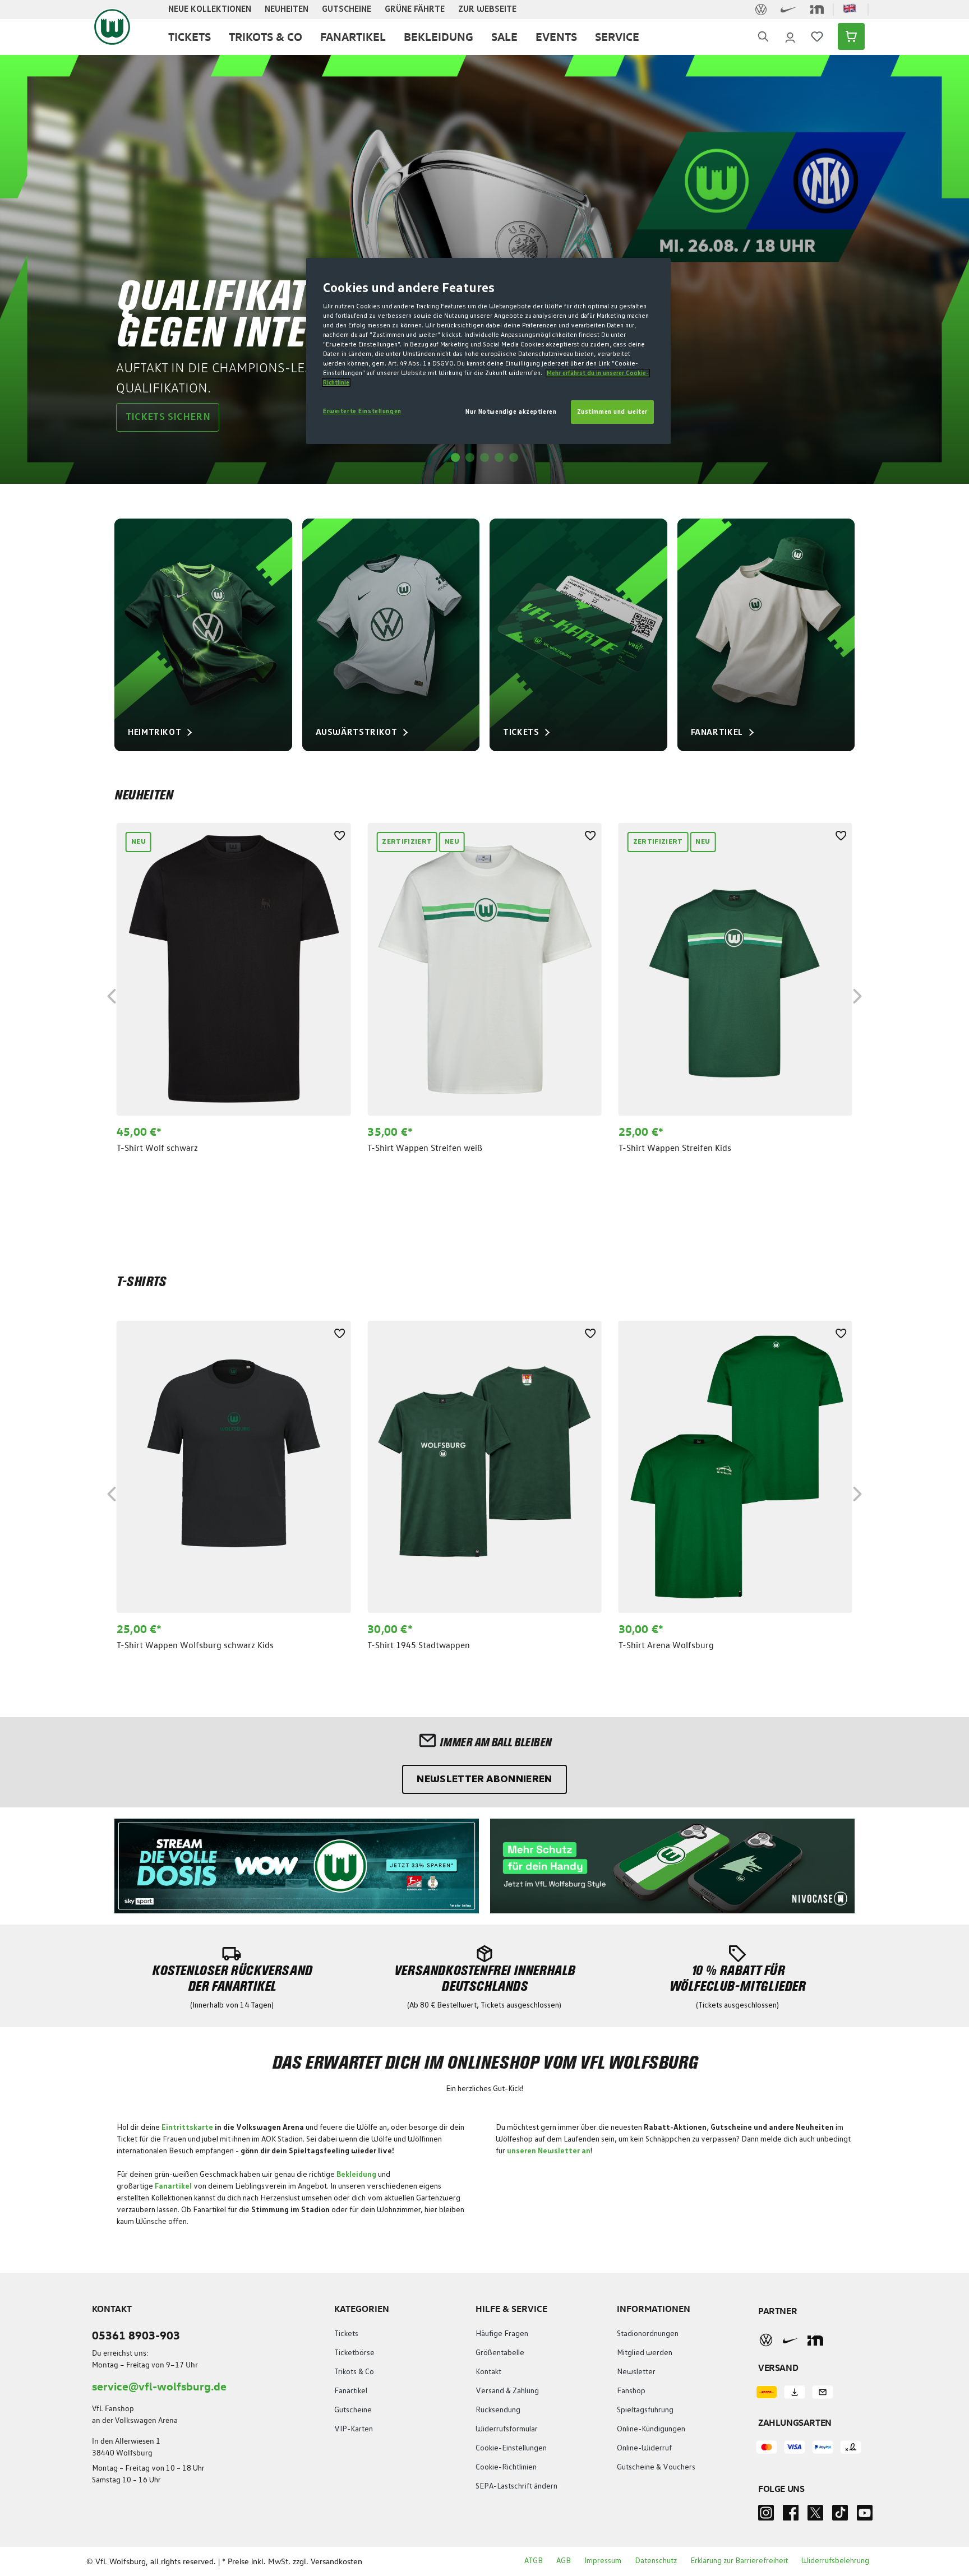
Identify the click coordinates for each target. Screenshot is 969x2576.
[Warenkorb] (848, 36)
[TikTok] (840, 2516)
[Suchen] (763, 37)
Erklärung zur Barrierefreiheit (739, 2561)
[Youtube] (865, 2516)
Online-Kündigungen (651, 2429)
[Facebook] (791, 2516)
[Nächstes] (857, 994)
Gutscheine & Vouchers (656, 2467)
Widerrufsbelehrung (835, 2561)
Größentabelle (500, 2353)
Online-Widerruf (644, 2448)
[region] (484, 995)
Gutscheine (353, 2410)
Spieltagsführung (645, 2410)
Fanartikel (351, 2391)
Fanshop (631, 2391)
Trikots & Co (354, 2372)
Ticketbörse (354, 2353)
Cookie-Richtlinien (506, 2467)
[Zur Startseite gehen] (112, 27)
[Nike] (791, 2340)
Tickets (346, 2334)
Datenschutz (656, 2561)
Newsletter (636, 2372)
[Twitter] (815, 2516)
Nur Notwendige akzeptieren (511, 412)
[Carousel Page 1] (455, 457)
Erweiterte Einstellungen (362, 411)
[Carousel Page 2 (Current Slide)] (470, 457)
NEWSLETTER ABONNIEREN (484, 1779)
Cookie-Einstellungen (511, 2448)
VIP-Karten (354, 2429)
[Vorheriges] (112, 994)
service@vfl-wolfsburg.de (159, 2386)
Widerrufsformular (507, 2429)
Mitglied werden (645, 2353)
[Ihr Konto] (790, 36)
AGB (564, 2561)
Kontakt (488, 2372)
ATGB (534, 2561)
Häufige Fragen (502, 2334)
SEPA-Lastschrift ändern (516, 2486)
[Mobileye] (815, 2340)
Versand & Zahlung (507, 2391)
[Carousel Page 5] (514, 457)
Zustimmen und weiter (612, 412)
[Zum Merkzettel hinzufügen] (339, 834)
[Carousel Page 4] (499, 457)
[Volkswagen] (766, 2340)
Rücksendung (498, 2410)
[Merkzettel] (817, 36)
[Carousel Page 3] (484, 457)
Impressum (603, 2561)
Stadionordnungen (648, 2334)
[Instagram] (766, 2516)
